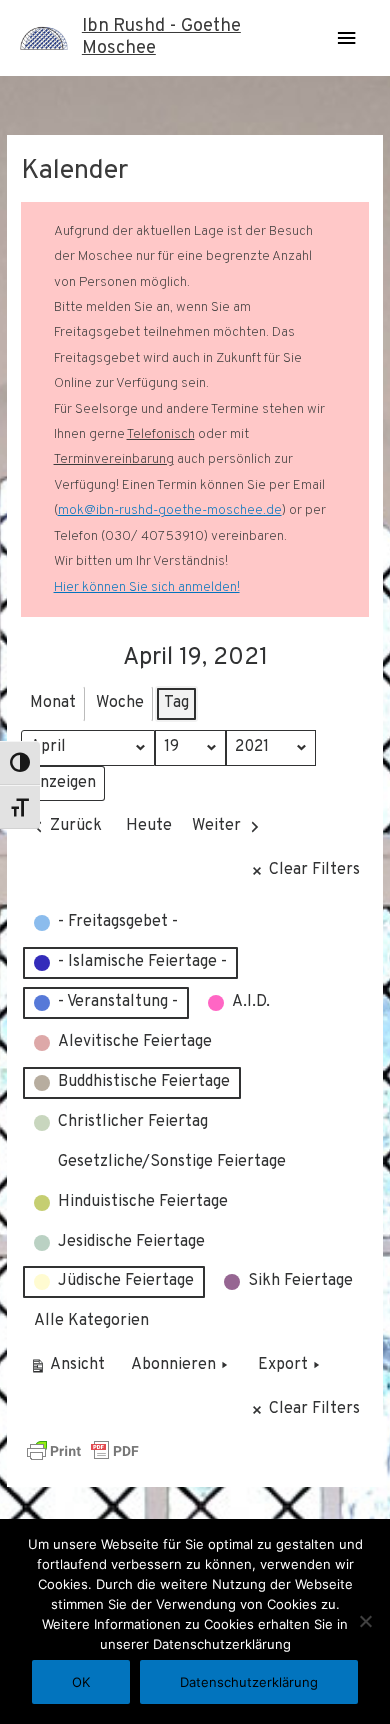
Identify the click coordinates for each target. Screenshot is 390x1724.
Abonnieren (173, 1365)
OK (81, 1682)
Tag (176, 703)
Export (283, 1365)
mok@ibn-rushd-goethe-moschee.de (170, 510)
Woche (120, 703)
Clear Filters (314, 870)
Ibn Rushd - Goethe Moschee (161, 37)
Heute (149, 826)
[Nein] (365, 1621)
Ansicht (70, 1369)
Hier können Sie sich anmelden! (147, 587)
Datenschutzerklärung (249, 1682)
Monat (53, 703)
